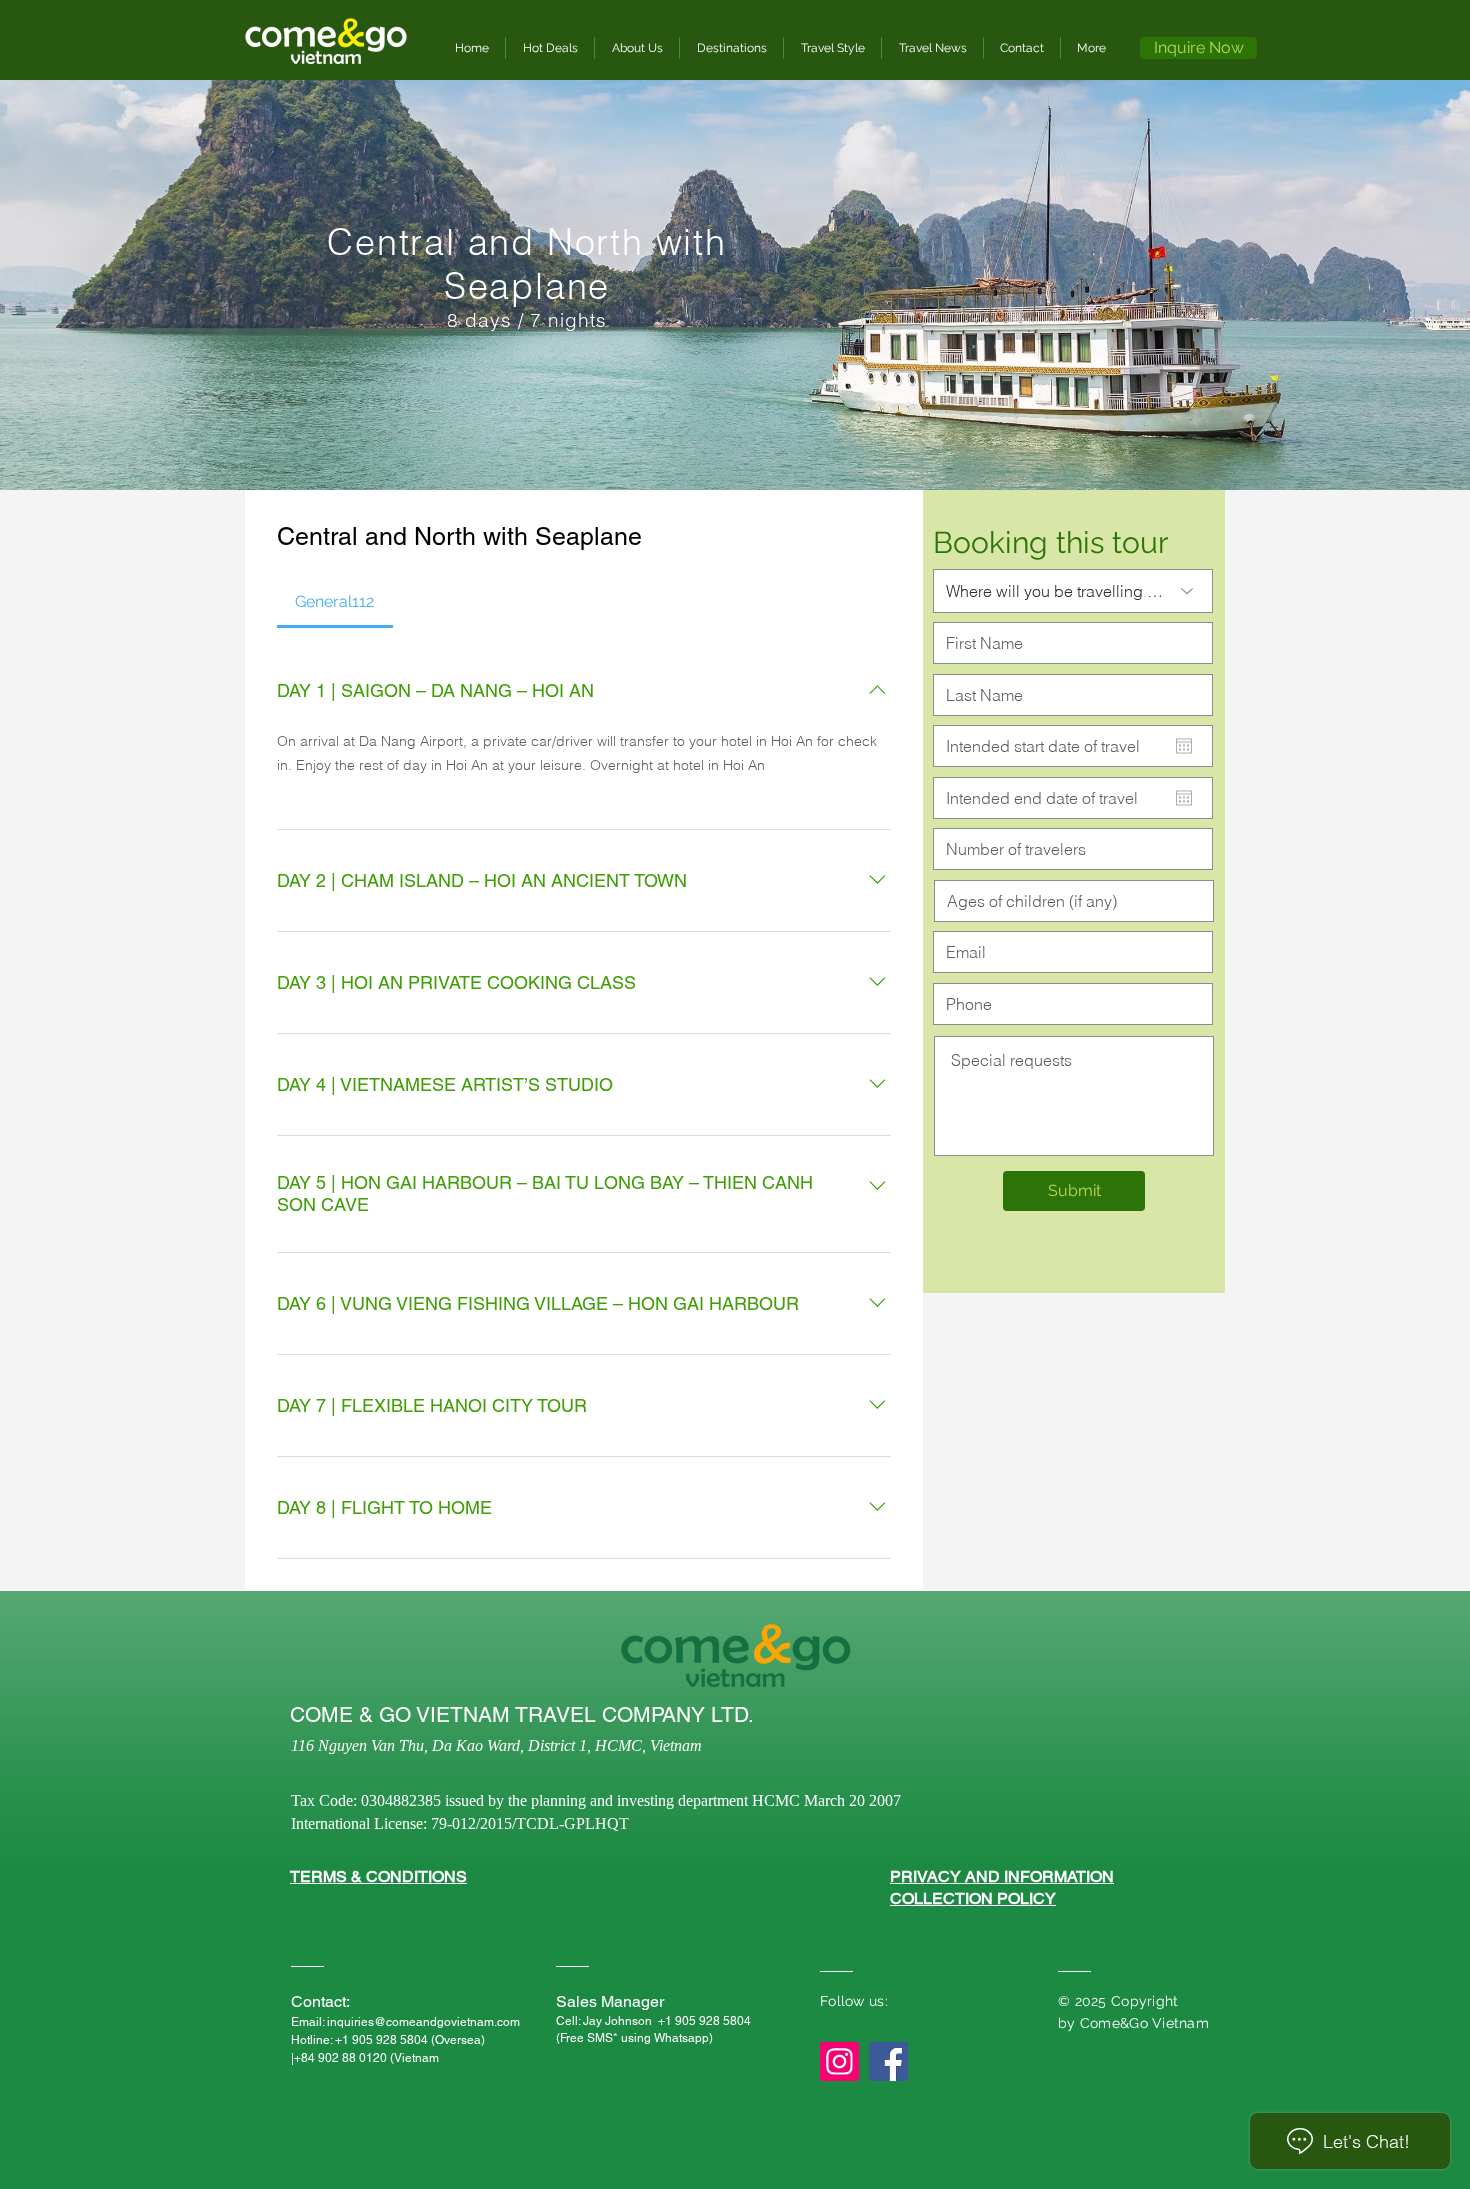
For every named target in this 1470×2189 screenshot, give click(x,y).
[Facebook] (888, 2061)
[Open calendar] (1184, 746)
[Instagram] (839, 2061)
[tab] (335, 602)
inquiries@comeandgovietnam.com (423, 2022)
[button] (731, 48)
